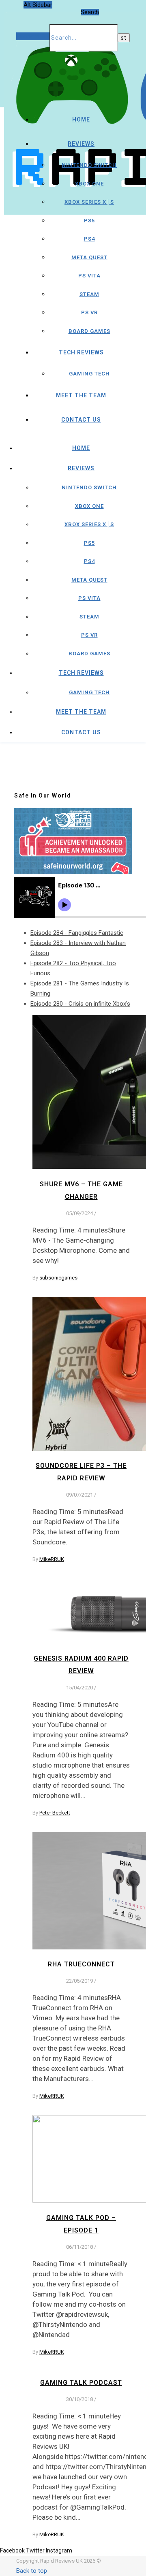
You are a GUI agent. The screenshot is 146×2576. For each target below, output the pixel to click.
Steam (89, 294)
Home (81, 119)
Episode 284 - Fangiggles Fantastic (77, 933)
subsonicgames (58, 1278)
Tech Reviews (81, 352)
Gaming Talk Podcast (81, 2383)
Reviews (81, 144)
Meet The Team (81, 395)
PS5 (89, 221)
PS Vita (89, 276)
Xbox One (89, 184)
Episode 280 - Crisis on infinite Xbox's (80, 1004)
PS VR (89, 312)
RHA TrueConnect (81, 1964)
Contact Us (81, 420)
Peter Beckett (55, 1813)
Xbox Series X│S (89, 202)
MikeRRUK (52, 1559)
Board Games (89, 331)
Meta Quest (89, 257)
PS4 (89, 239)
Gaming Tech (89, 374)
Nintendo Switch (89, 165)
